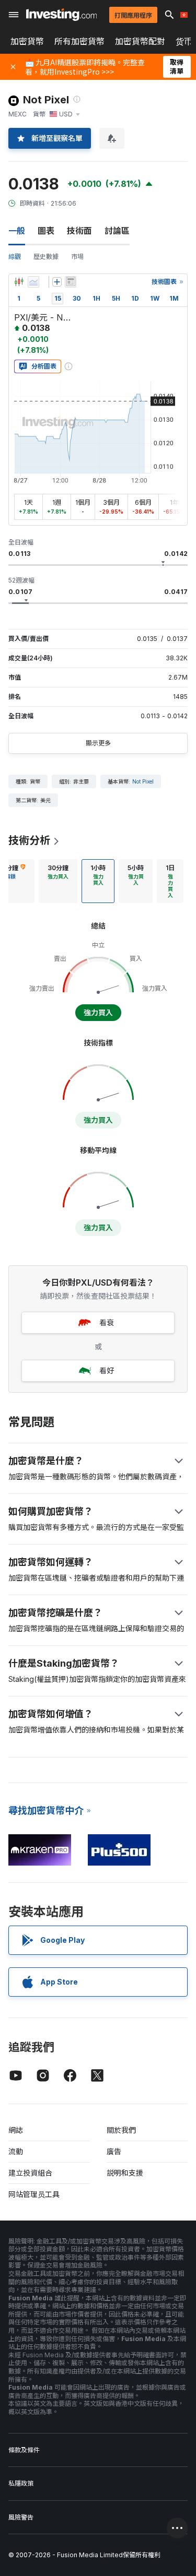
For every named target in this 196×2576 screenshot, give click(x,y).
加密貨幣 (27, 41)
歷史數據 (46, 257)
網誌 (16, 2130)
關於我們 (121, 2130)
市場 (77, 257)
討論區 (117, 231)
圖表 (46, 231)
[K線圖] (19, 282)
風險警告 (21, 2517)
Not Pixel (143, 781)
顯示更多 (98, 743)
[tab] (58, 881)
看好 (107, 1370)
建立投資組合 (30, 2173)
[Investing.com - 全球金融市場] (61, 15)
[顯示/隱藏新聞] (71, 282)
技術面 (79, 231)
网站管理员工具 (34, 2194)
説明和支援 (125, 2173)
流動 (16, 2151)
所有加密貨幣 (79, 41)
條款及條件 (24, 2450)
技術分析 (29, 840)
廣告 (114, 2151)
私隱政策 (21, 2483)
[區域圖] (33, 282)
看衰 (107, 1322)
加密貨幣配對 (140, 41)
